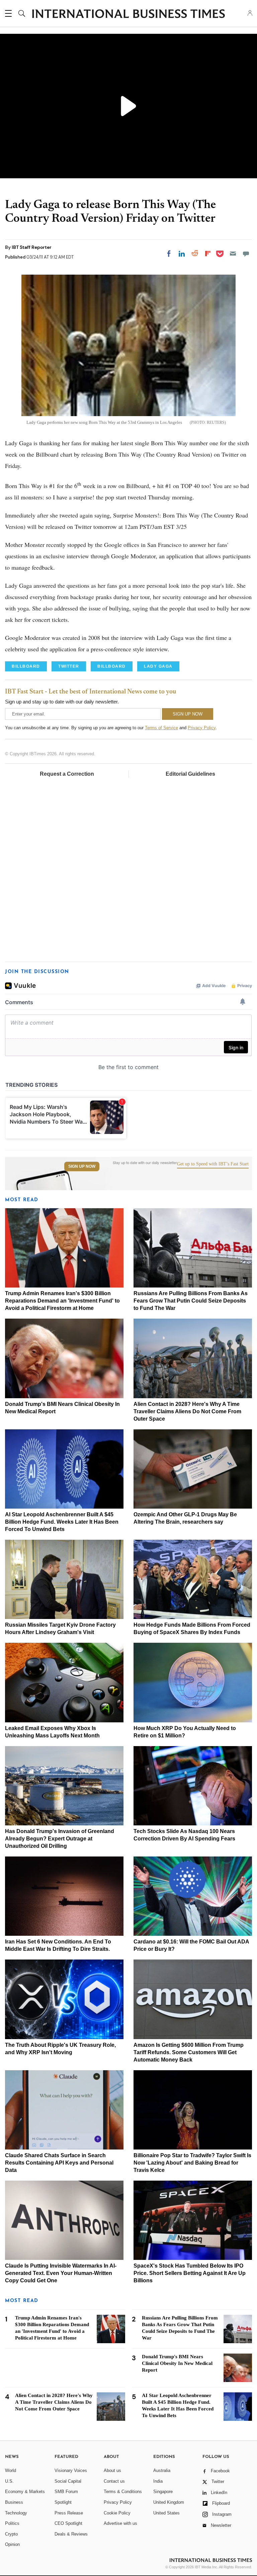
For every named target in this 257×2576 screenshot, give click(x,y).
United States (166, 2513)
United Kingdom (169, 2502)
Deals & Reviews (71, 2534)
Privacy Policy (202, 728)
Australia (162, 2470)
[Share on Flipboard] (208, 254)
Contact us (114, 2481)
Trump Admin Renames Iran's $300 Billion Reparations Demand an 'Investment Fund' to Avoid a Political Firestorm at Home (62, 1301)
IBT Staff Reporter (32, 247)
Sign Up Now (82, 1166)
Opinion (12, 2544)
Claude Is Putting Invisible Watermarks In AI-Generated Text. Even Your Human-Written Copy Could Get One (61, 2273)
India (158, 2481)
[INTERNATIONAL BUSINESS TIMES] (128, 14)
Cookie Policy (117, 2513)
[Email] (233, 254)
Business (14, 2502)
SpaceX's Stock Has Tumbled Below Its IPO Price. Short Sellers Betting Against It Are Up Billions (190, 2273)
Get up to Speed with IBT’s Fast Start (213, 1164)
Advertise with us (120, 2523)
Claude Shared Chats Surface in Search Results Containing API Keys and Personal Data (59, 2163)
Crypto (11, 2534)
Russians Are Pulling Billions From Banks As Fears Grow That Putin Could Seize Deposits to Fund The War (191, 1301)
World (11, 2470)
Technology (16, 2513)
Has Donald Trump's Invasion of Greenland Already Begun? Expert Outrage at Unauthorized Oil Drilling (60, 1839)
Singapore (163, 2492)
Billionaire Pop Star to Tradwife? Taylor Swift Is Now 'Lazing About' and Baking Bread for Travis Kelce (192, 2163)
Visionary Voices (71, 2470)
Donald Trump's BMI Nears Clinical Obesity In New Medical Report (177, 2363)
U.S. (9, 2481)
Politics (12, 2523)
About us (112, 2470)
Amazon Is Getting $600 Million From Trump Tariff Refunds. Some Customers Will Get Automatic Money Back (189, 2052)
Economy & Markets (25, 2492)
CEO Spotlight (68, 2523)
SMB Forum (66, 2492)
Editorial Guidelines (190, 774)
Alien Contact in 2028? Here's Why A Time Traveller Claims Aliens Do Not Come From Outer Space (187, 1411)
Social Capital (68, 2481)
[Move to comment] (246, 254)
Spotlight (63, 2502)
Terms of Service (161, 728)
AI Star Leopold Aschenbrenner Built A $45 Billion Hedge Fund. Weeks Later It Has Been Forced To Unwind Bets (62, 1522)
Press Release (69, 2513)
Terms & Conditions (123, 2492)
